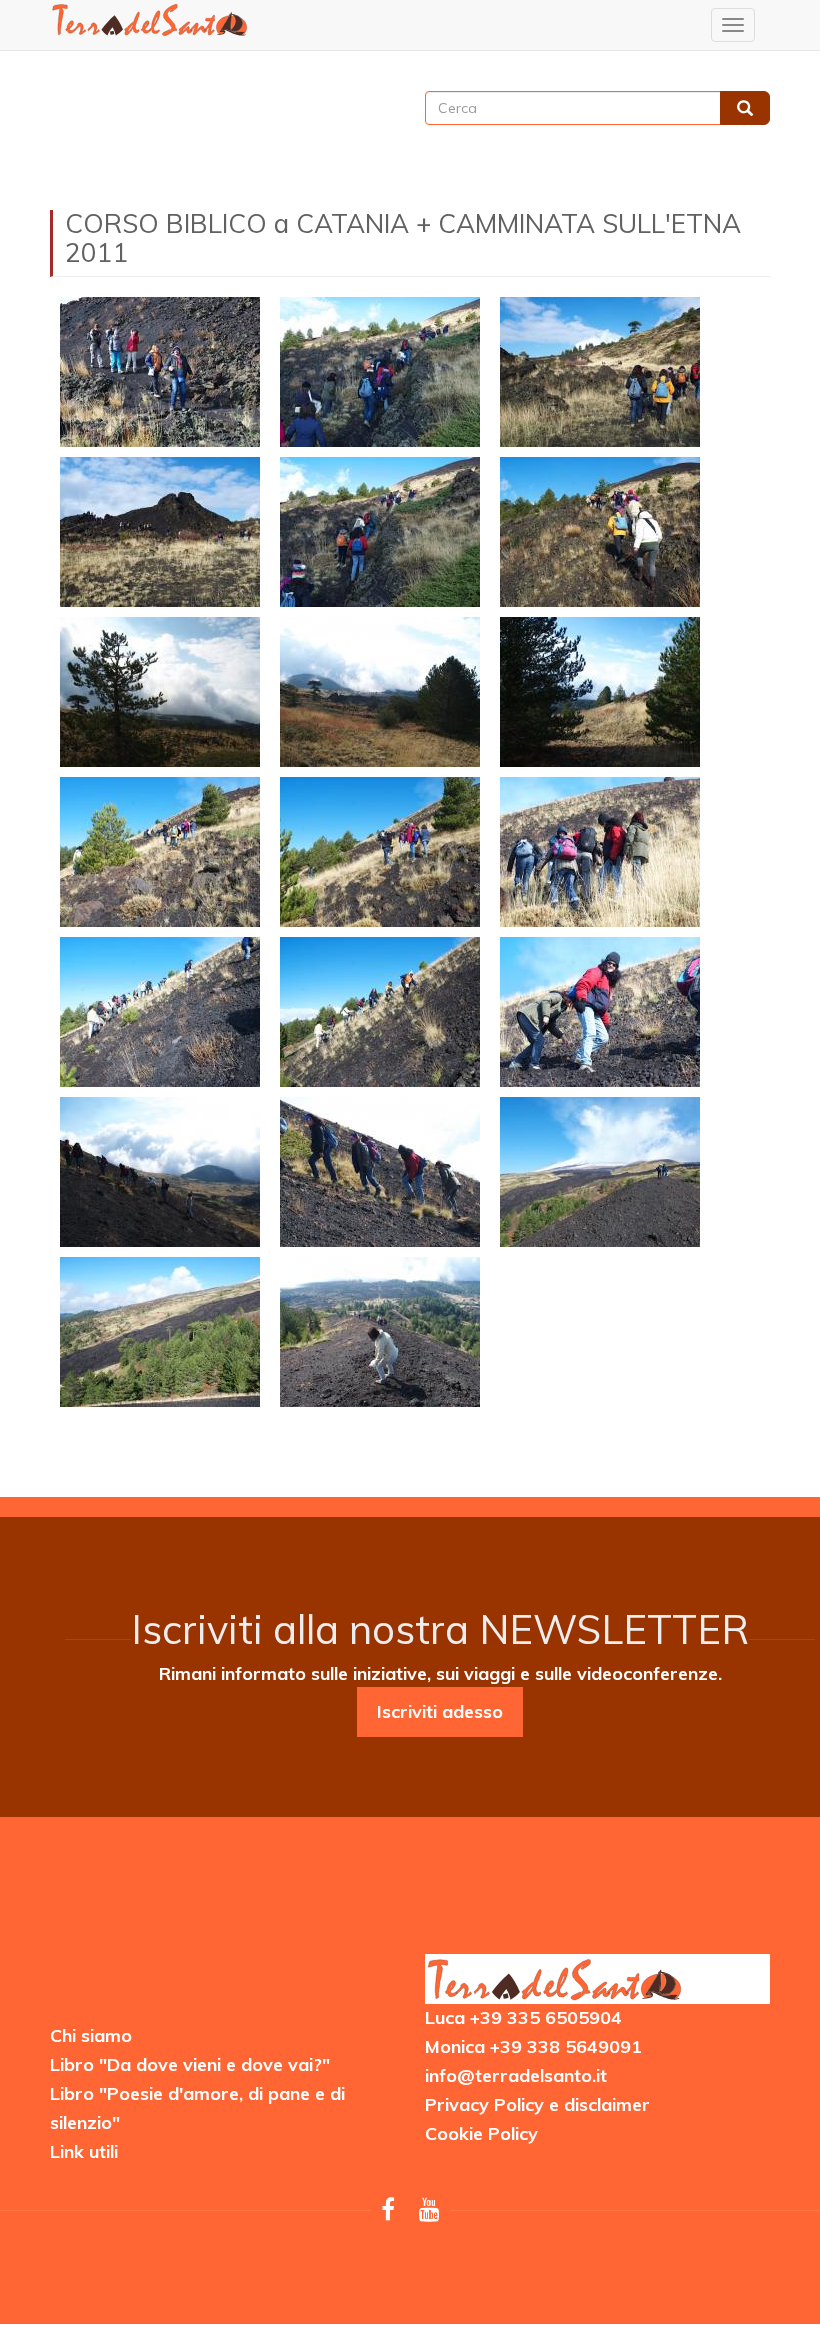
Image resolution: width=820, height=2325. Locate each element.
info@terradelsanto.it (516, 2075)
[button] (160, 372)
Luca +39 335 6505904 (523, 2017)
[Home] (150, 19)
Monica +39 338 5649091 (533, 2046)
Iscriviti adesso (440, 1711)
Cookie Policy (481, 2133)
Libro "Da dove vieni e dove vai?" (190, 2064)
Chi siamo (91, 2035)
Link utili (84, 2151)
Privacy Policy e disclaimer (537, 2104)
